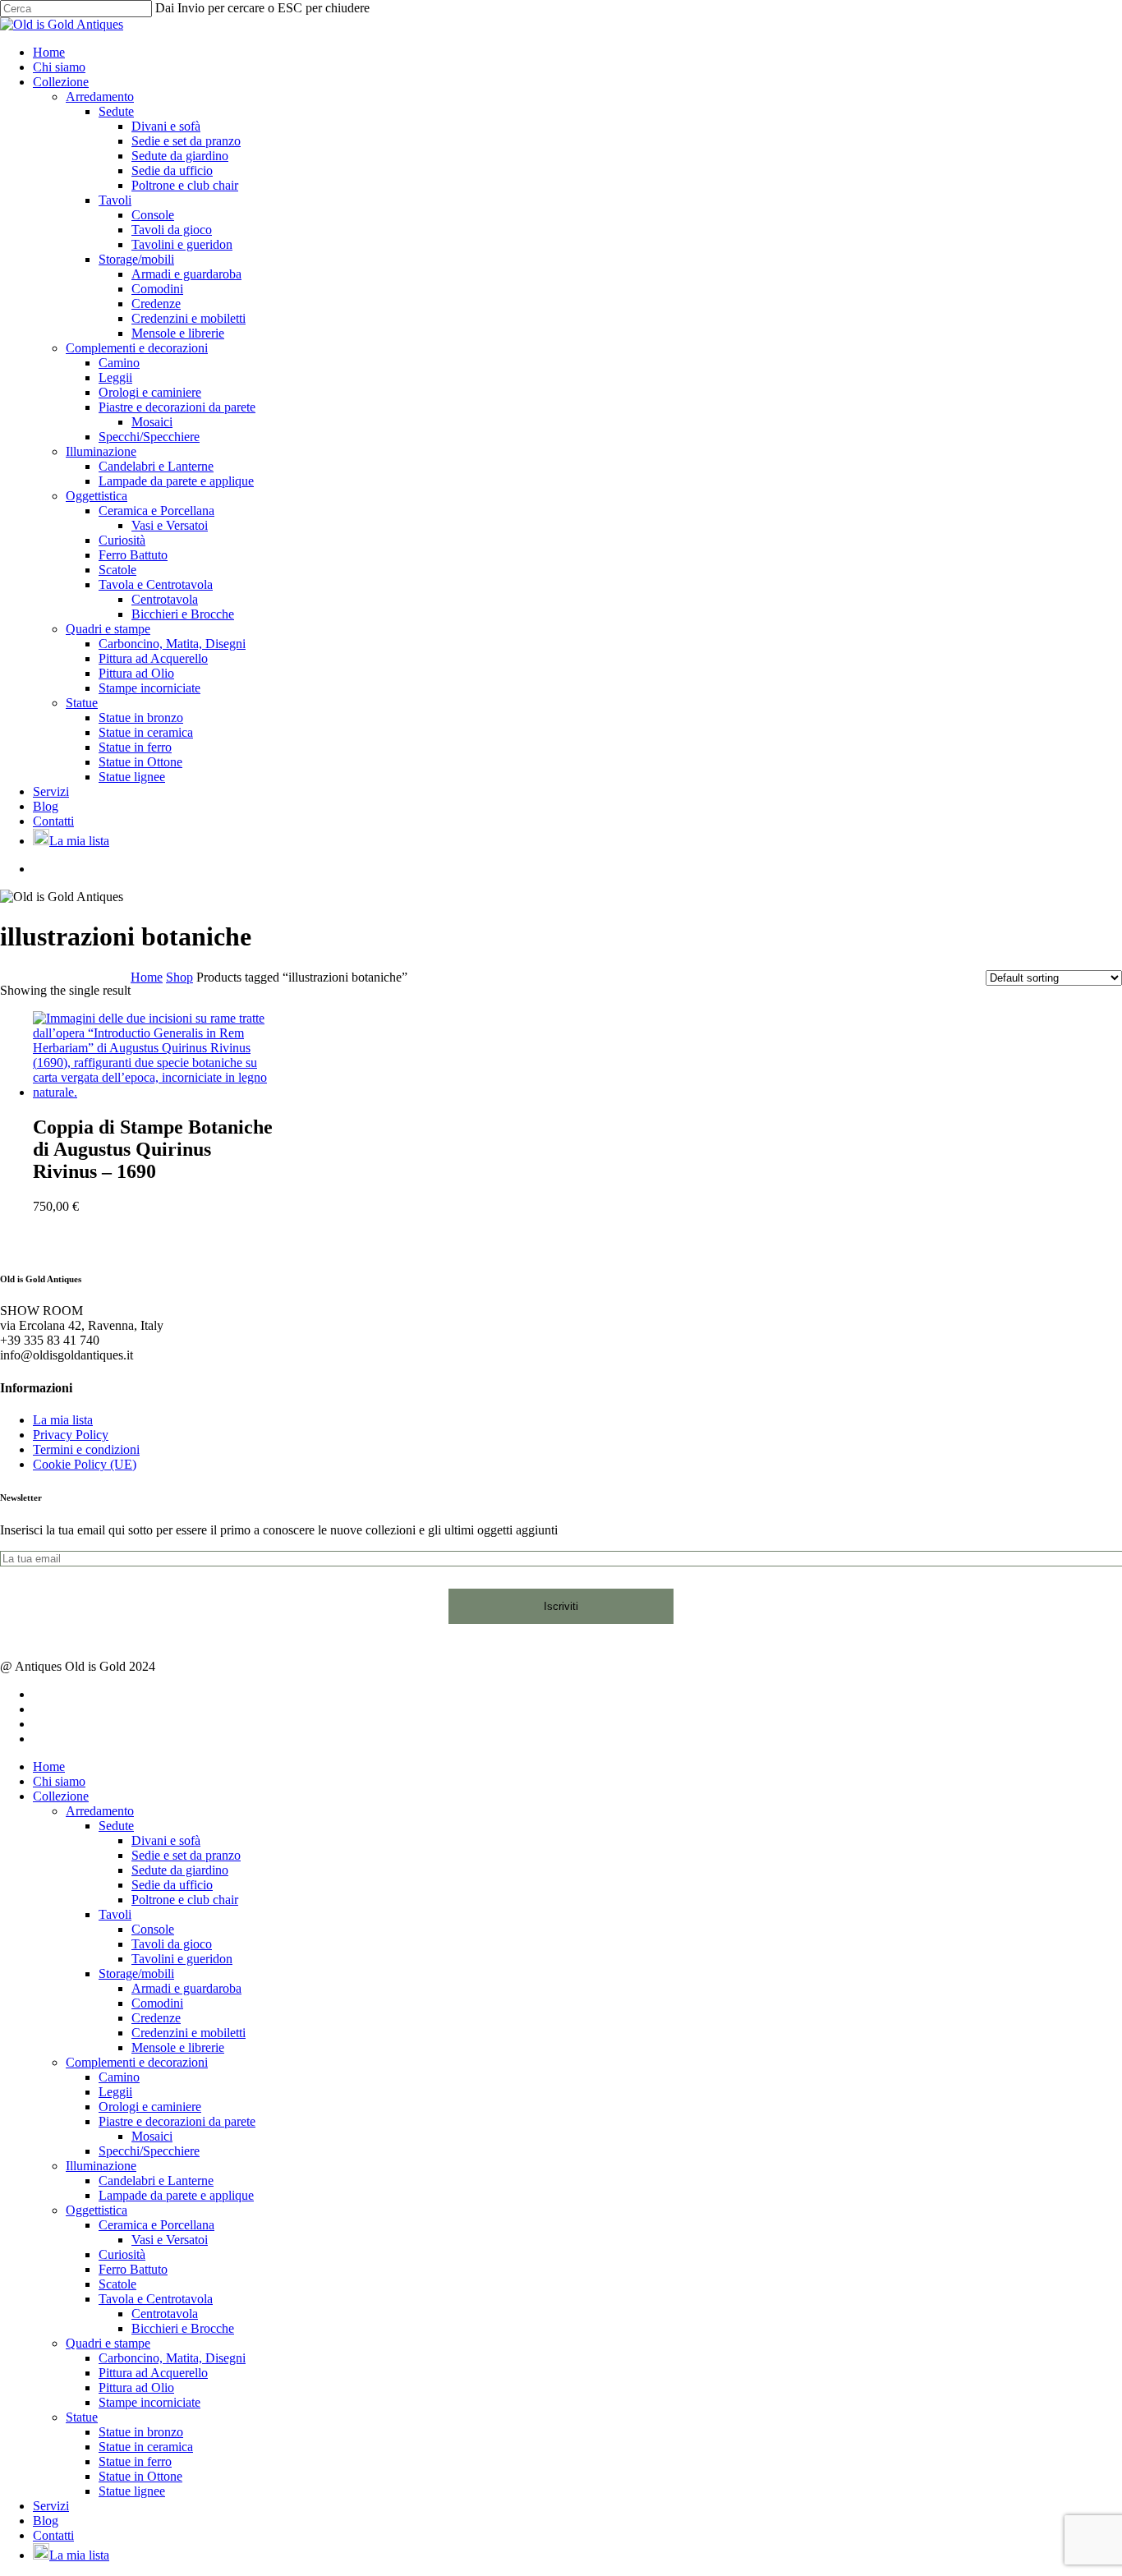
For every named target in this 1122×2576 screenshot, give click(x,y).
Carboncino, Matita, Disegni (172, 2358)
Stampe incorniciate (149, 2402)
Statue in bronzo (141, 2432)
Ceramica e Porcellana (156, 2225)
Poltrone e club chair (185, 1900)
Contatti (53, 2535)
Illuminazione (101, 2166)
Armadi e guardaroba (186, 1988)
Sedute (116, 1826)
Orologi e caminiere (150, 2107)
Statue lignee (132, 2491)
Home (147, 977)
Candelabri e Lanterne (156, 2180)
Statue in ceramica (146, 2447)
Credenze (156, 2018)
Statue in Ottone (140, 2476)
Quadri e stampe (108, 2343)
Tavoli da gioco (172, 1944)
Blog (46, 2521)
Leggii (115, 2092)
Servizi (51, 2506)
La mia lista (63, 1420)
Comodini (157, 2003)
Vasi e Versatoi (170, 2240)
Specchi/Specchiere (149, 2151)
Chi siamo (59, 1781)
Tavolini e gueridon (182, 1959)
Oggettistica (97, 2210)
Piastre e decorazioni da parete (177, 2121)
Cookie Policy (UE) (85, 1464)
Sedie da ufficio (172, 1885)
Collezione (61, 1796)
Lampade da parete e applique (176, 2195)
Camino (119, 2077)
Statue (82, 2417)
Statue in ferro (135, 2461)
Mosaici (152, 2136)
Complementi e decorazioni (137, 2062)
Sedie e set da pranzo (186, 1855)
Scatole (117, 2284)
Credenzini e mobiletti (189, 2033)
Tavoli (115, 1914)
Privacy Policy (71, 1435)
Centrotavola (165, 2314)
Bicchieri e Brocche (183, 2328)
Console (153, 1929)
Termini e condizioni (86, 1449)
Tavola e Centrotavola (156, 2299)
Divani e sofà (166, 1840)
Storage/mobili (136, 1973)
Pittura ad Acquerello (153, 2373)
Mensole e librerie (178, 2047)
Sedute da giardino (180, 1870)
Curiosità (122, 2254)
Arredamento (100, 1811)
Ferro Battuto (133, 2269)
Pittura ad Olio (136, 2387)
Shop (179, 977)
